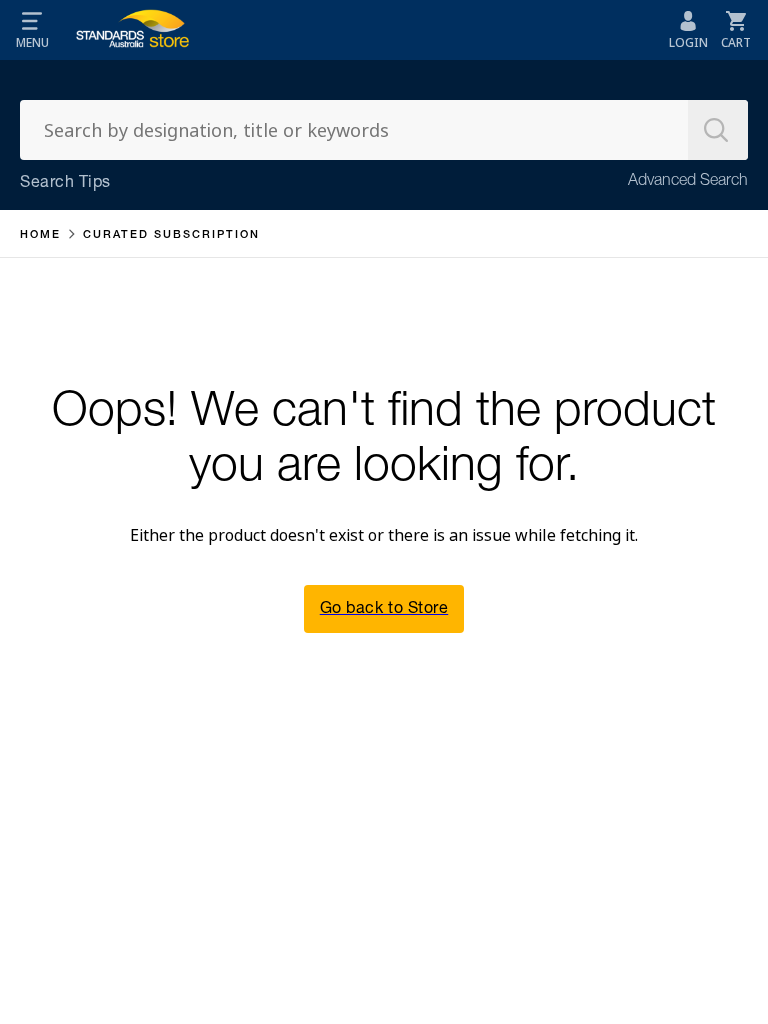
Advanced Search (688, 182)
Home (40, 235)
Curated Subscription (171, 235)
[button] (32, 30)
